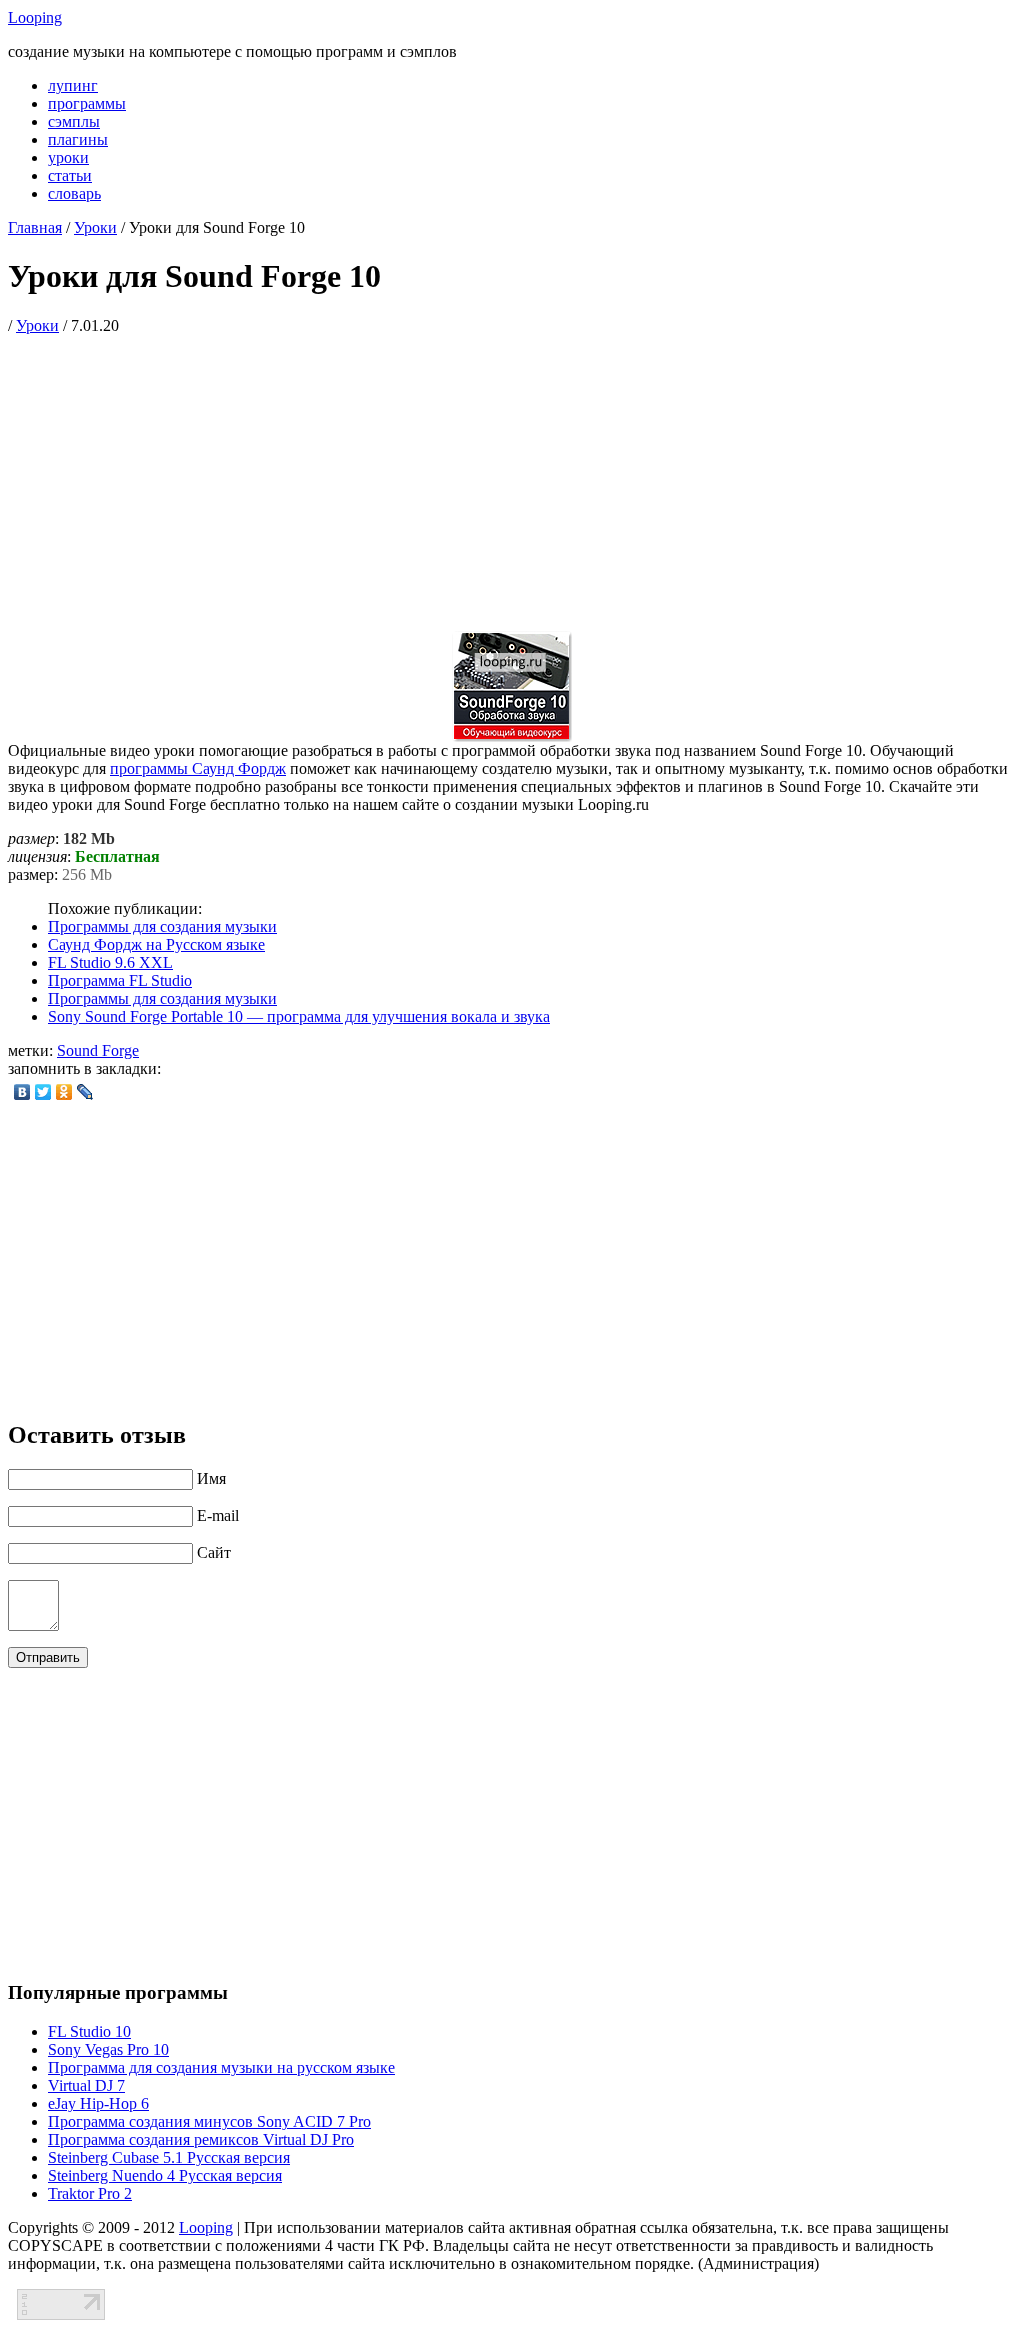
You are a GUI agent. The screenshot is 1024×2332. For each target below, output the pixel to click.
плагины (78, 139)
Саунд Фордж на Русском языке (156, 944)
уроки (68, 157)
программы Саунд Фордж (198, 768)
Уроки (95, 227)
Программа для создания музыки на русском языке (221, 2067)
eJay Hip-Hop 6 (98, 2103)
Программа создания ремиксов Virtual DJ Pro (201, 2139)
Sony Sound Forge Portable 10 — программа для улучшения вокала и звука (299, 1016)
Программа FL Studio (120, 980)
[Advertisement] (512, 475)
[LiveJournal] (85, 1092)
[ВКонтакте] (22, 1092)
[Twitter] (43, 1092)
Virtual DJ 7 (86, 2085)
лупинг (73, 85)
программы (87, 103)
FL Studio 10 (89, 2031)
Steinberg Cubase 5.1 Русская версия (169, 2157)
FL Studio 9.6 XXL (110, 962)
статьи (70, 175)
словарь (74, 193)
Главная (35, 227)
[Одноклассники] (64, 1092)
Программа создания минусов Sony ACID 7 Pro (209, 2121)
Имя (211, 1478)
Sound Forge (98, 1050)
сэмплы (74, 121)
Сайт (214, 1552)
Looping (35, 17)
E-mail (218, 1515)
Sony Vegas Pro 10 (108, 2049)
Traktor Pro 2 (90, 2193)
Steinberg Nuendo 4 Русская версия (165, 2175)
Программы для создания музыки (162, 926)
